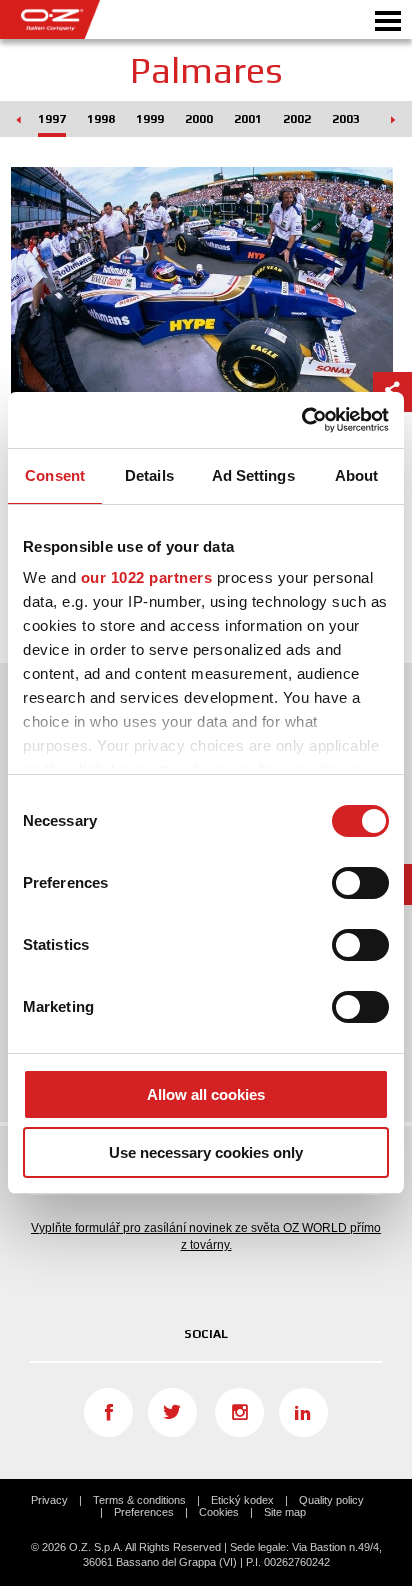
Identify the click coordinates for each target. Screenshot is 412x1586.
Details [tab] (149, 475)
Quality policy (331, 1500)
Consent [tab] (55, 475)
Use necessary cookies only (206, 1152)
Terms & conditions (139, 1500)
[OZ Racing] (103, 19)
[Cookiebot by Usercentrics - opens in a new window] (301, 420)
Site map (285, 1512)
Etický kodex (242, 1500)
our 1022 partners (147, 577)
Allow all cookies (206, 1094)
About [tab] (357, 475)
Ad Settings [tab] (253, 475)
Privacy (49, 1500)
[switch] (360, 883)
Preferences (144, 1512)
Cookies (219, 1512)
